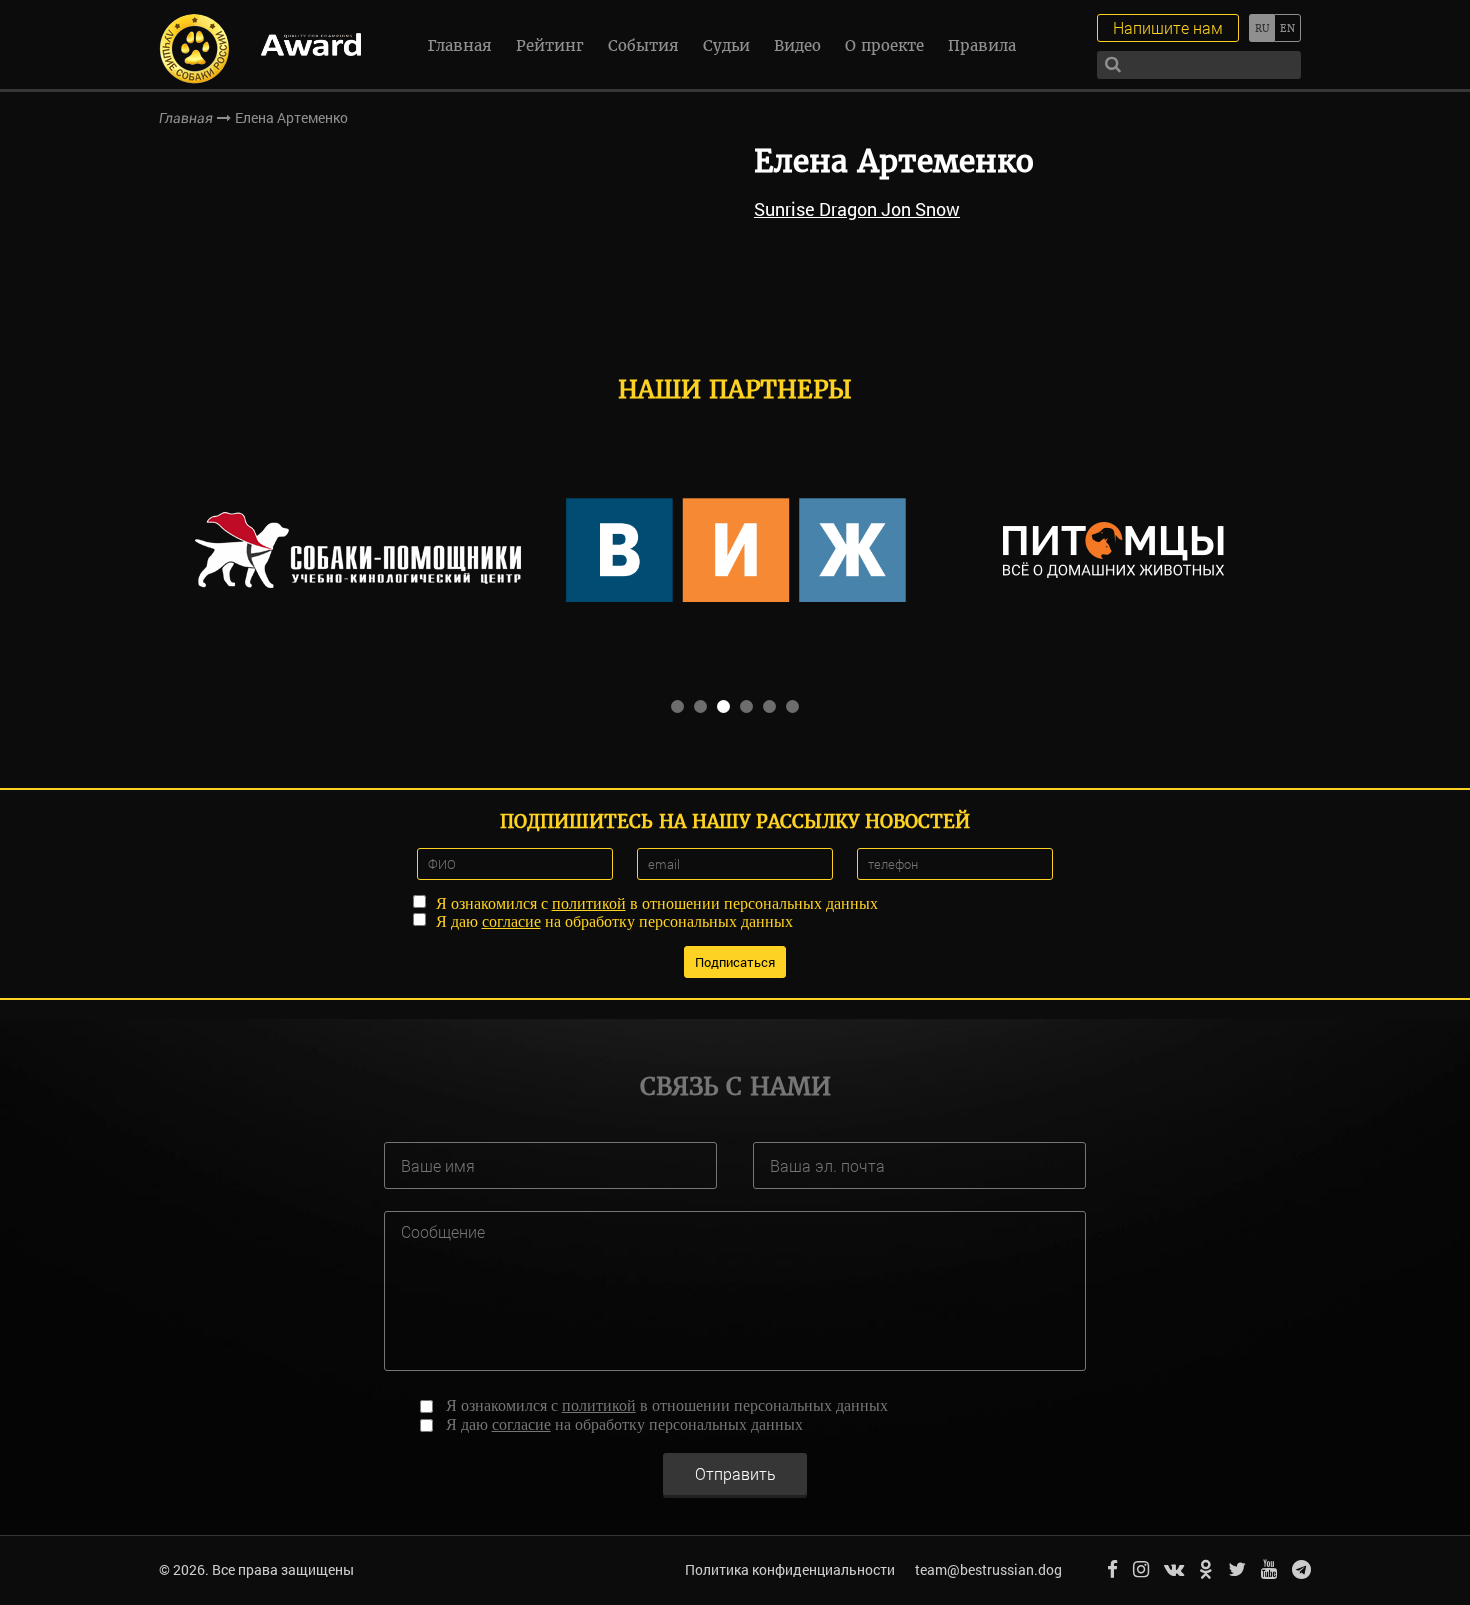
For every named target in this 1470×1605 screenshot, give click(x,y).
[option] (358, 550)
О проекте (884, 45)
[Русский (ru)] (1261, 28)
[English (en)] (1287, 28)
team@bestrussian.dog (988, 1569)
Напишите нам (1168, 27)
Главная (460, 45)
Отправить (735, 1473)
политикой (589, 903)
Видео (797, 45)
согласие (511, 921)
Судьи (726, 45)
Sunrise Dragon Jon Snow (857, 209)
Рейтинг (550, 45)
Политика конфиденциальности (790, 1569)
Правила (982, 45)
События (643, 45)
